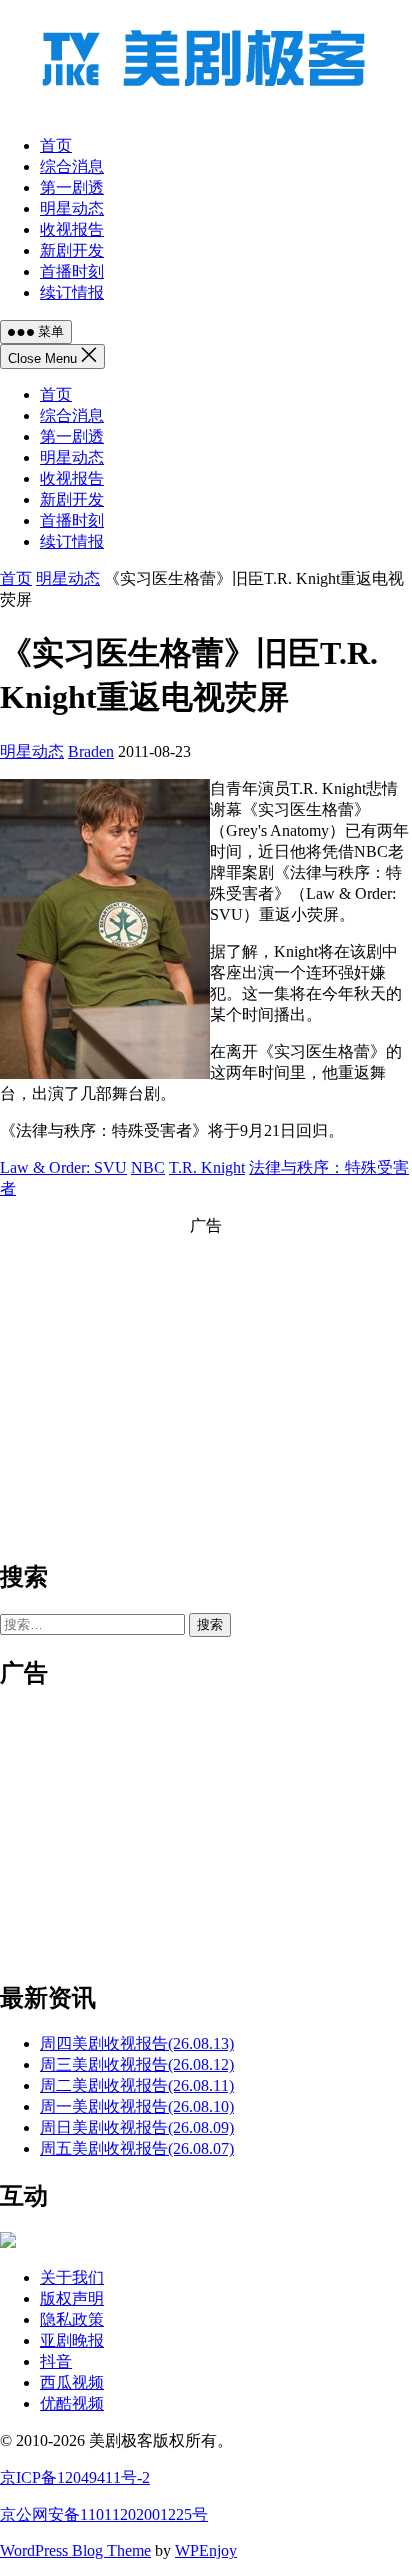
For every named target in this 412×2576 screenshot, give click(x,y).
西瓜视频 (72, 2382)
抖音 (56, 2361)
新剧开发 (72, 499)
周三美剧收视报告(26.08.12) (137, 2064)
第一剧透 (72, 436)
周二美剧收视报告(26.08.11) (137, 2085)
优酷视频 (72, 2403)
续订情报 (72, 541)
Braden (91, 751)
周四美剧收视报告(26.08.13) (137, 2043)
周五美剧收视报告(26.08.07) (137, 2148)
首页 (56, 394)
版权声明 (72, 2298)
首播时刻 (72, 520)
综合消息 (72, 415)
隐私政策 (72, 2319)
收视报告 (72, 478)
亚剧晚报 (72, 2340)
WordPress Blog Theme (75, 2550)
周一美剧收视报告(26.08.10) (137, 2106)
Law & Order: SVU (63, 1167)
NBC (148, 1167)
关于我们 (72, 2277)
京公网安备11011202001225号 (104, 2514)
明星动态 (72, 457)
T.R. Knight (207, 1167)
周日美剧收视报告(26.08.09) (137, 2127)
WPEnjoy (206, 2550)
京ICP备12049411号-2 (75, 2477)
